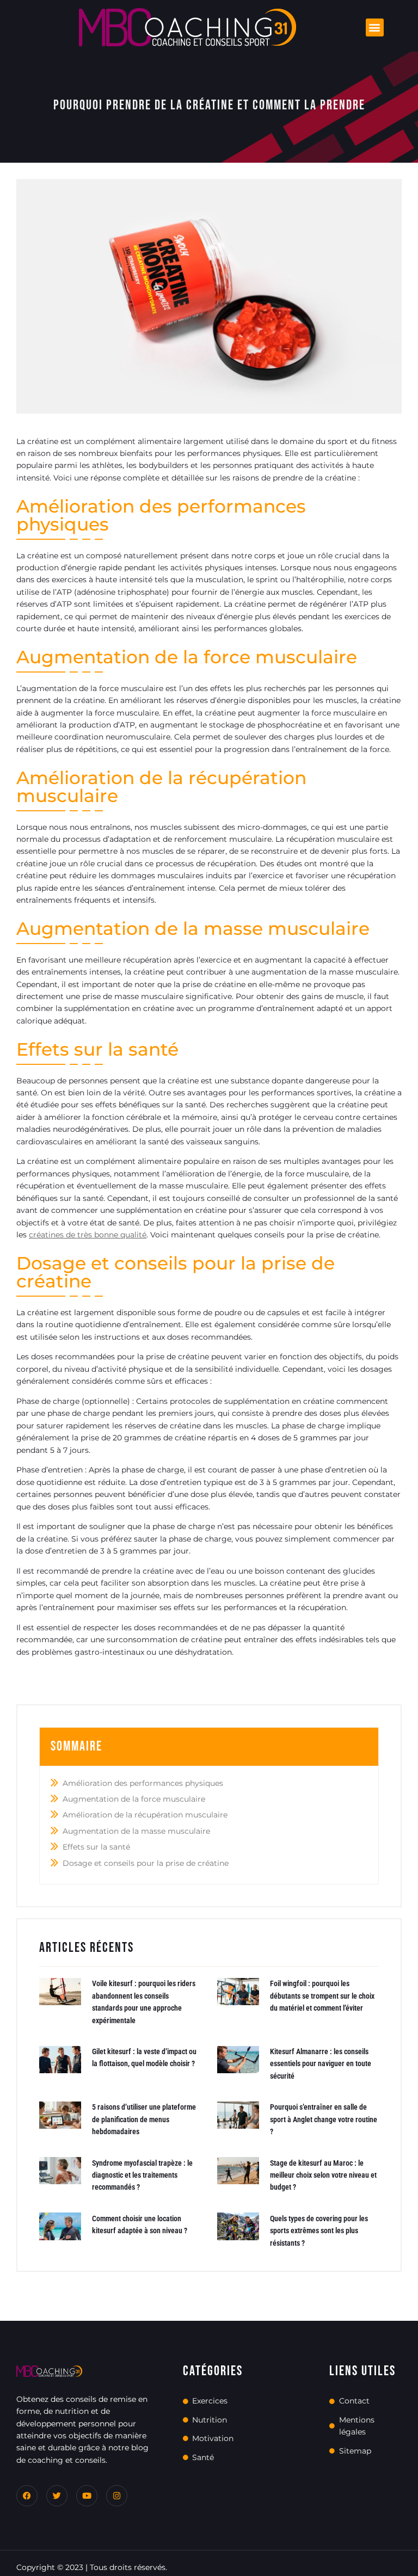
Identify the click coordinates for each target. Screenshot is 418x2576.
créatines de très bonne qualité (88, 1235)
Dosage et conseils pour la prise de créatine (146, 1863)
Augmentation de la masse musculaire (136, 1831)
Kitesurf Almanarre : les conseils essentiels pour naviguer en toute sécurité (321, 2064)
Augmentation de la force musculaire (134, 1799)
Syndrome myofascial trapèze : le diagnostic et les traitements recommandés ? (142, 2175)
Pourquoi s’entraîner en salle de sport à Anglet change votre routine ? (324, 2119)
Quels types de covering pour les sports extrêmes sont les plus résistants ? (319, 2231)
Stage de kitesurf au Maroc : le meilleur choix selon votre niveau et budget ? (323, 2175)
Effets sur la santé (96, 1847)
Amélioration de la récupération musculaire (145, 1815)
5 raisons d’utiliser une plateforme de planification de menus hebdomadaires (144, 2119)
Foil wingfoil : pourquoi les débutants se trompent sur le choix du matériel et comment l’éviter (322, 1996)
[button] (375, 27)
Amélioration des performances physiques (143, 1783)
